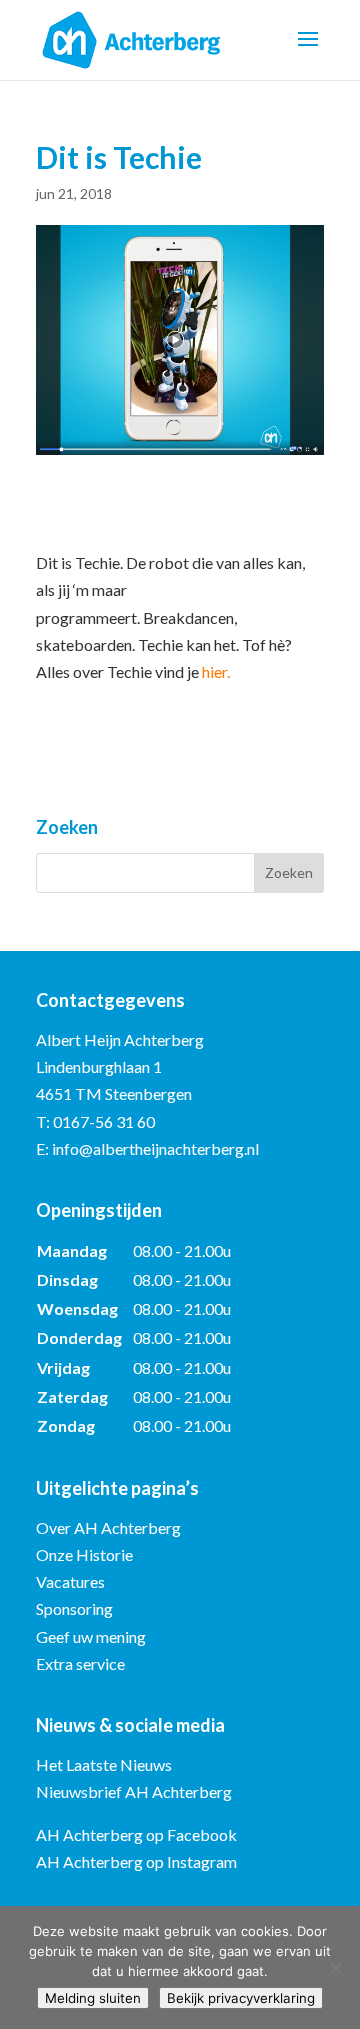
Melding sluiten (93, 1998)
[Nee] (335, 1968)
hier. (216, 671)
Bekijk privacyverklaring (241, 1998)
